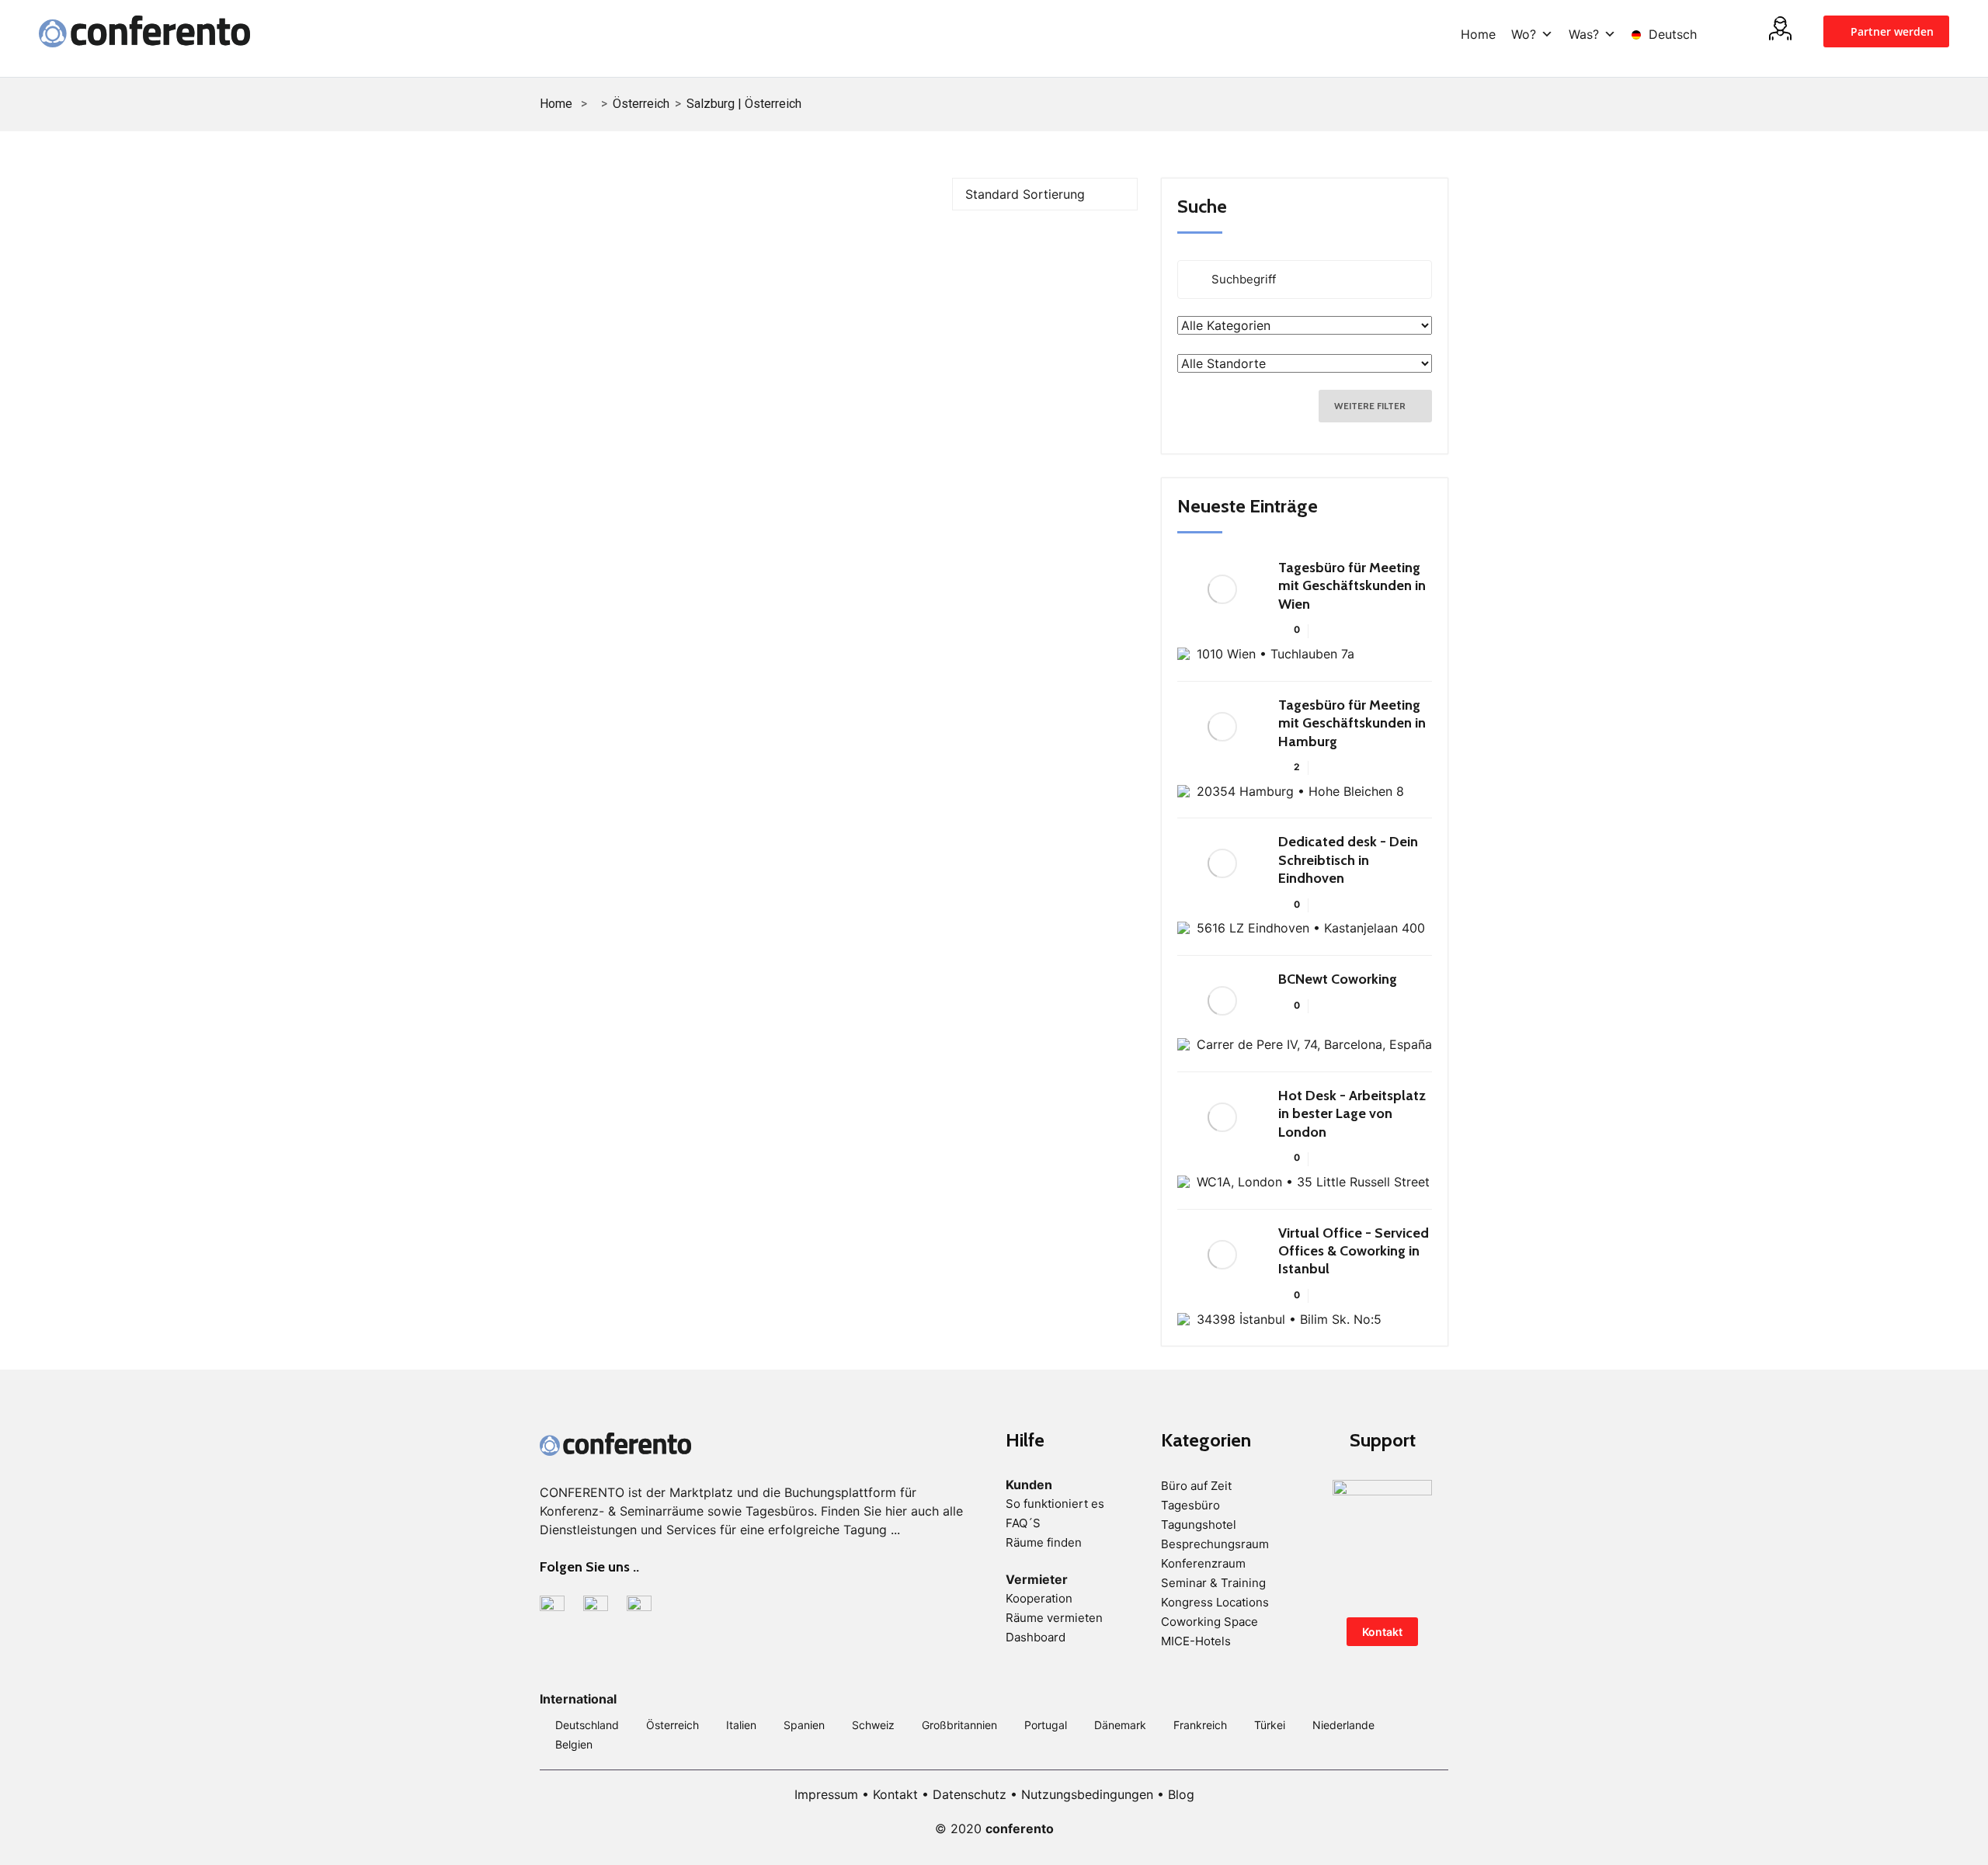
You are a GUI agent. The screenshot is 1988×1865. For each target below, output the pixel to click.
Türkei (1270, 1725)
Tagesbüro (1190, 1505)
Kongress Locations (1215, 1602)
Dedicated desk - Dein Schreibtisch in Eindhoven (1348, 860)
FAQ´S (1023, 1523)
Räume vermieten (1054, 1618)
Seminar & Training (1213, 1583)
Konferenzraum (1203, 1563)
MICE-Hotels (1196, 1641)
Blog (1181, 1794)
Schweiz (873, 1725)
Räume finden (1044, 1542)
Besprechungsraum (1215, 1544)
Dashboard (1036, 1637)
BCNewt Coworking (1338, 979)
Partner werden (1891, 31)
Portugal (1046, 1725)
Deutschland (587, 1725)
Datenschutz (970, 1794)
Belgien (574, 1744)
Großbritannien (959, 1725)
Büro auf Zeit (1196, 1486)
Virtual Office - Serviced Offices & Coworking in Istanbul (1354, 1251)
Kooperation (1039, 1598)
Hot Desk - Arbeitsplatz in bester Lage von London (1352, 1114)
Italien (741, 1725)
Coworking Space (1209, 1622)
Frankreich (1200, 1725)
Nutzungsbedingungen (1087, 1794)
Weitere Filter (1371, 406)
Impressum (826, 1794)
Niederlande (1343, 1725)
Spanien (804, 1725)
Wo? (1524, 34)
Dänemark (1120, 1725)
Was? (1584, 34)
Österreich (641, 104)
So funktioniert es (1055, 1504)
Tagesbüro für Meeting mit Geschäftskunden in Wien (1352, 586)
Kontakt (1382, 1632)
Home (1478, 34)
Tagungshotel (1199, 1525)
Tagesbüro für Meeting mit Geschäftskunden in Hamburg (1352, 723)
